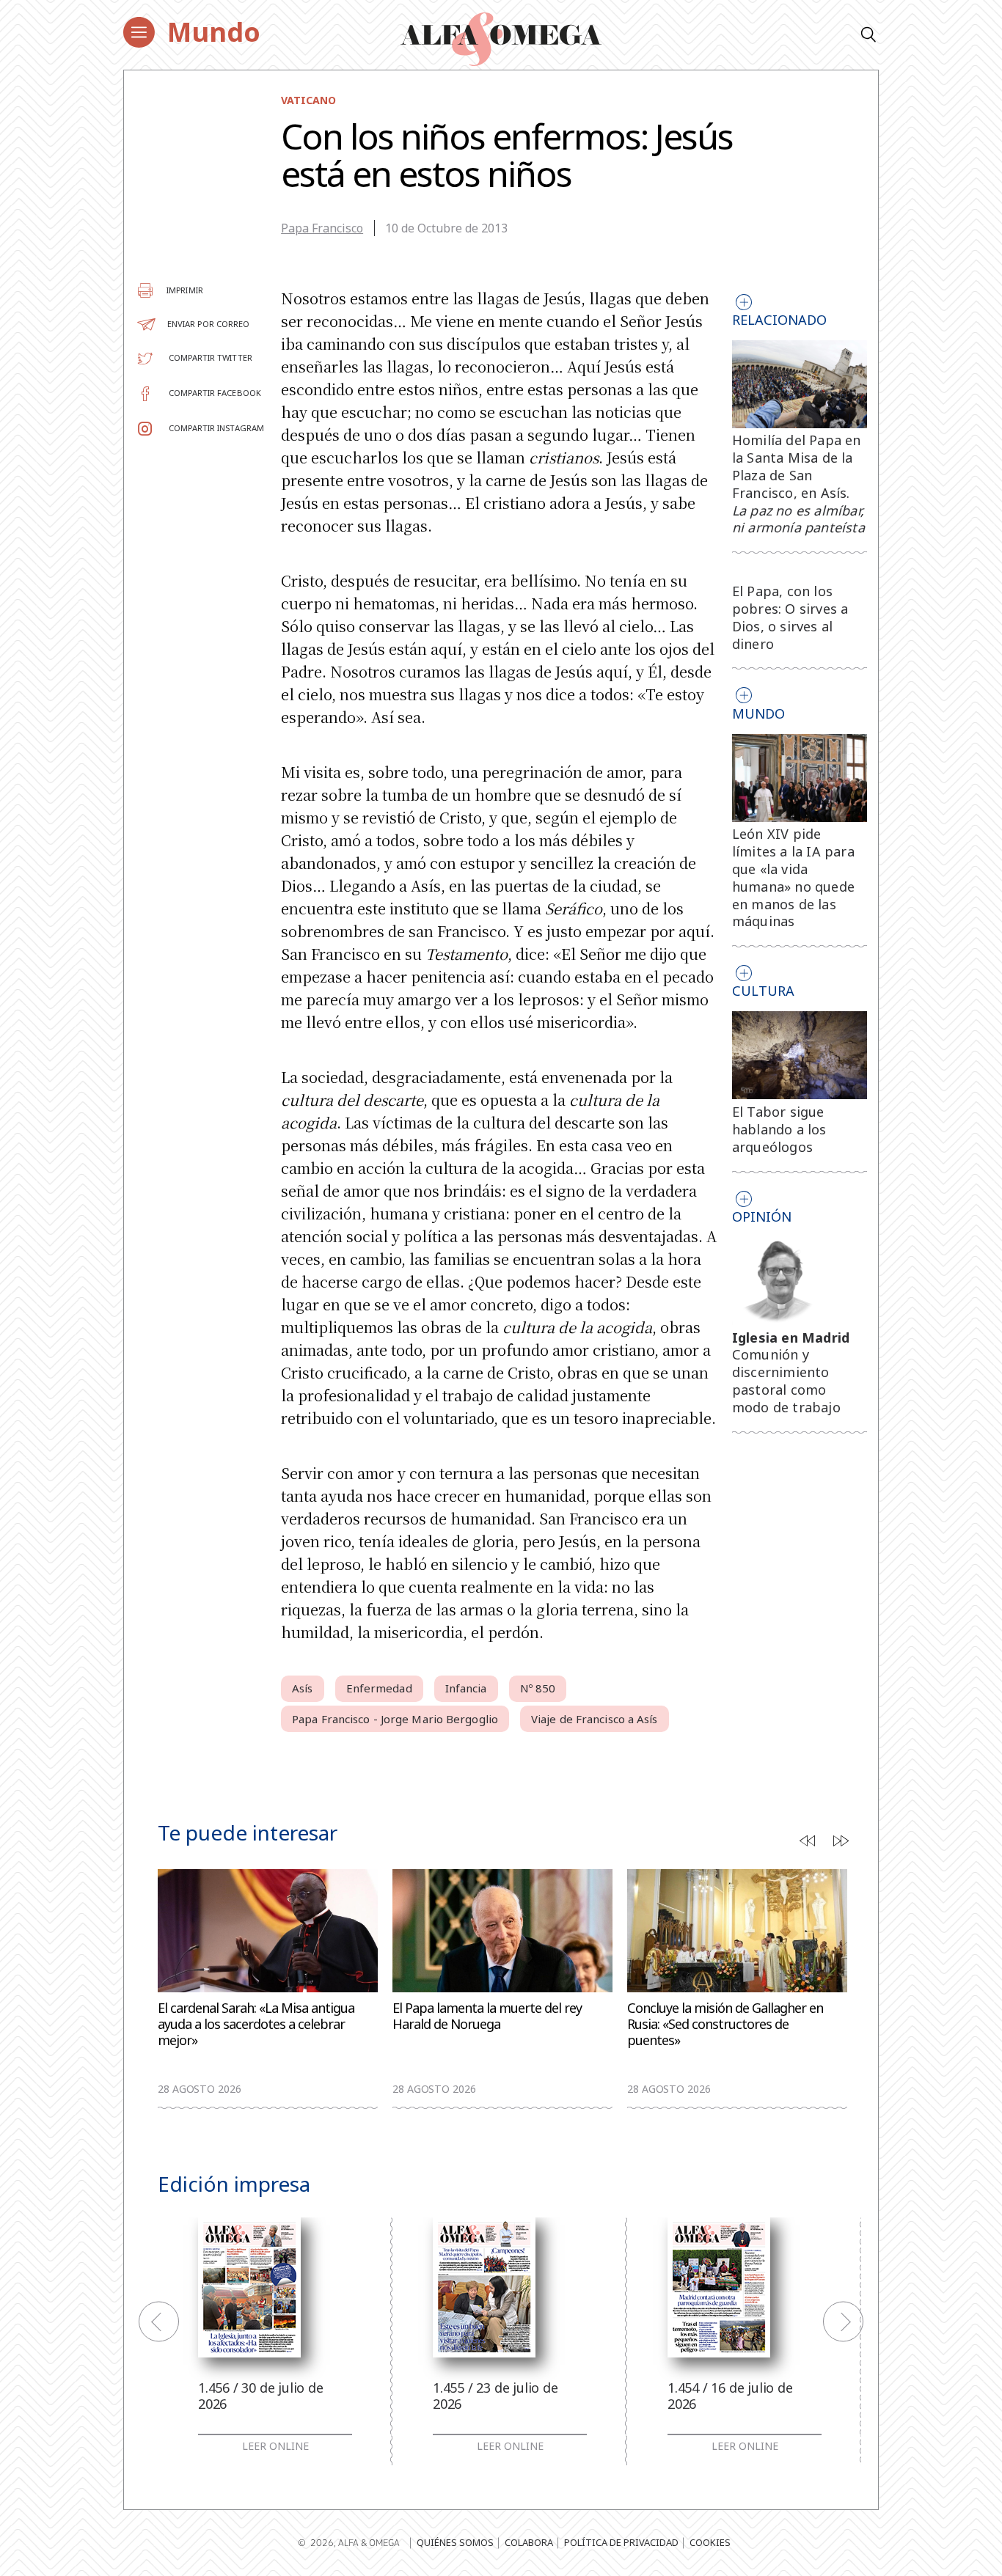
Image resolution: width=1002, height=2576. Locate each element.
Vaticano (308, 100)
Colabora (529, 2542)
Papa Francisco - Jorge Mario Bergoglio (395, 1719)
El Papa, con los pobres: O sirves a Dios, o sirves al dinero (790, 617)
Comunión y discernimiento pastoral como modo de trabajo (786, 1380)
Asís (302, 1688)
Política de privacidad (621, 2542)
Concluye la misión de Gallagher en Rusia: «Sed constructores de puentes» (725, 2024)
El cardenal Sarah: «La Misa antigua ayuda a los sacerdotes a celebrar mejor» (256, 2024)
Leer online (275, 2446)
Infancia (466, 1688)
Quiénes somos (455, 2542)
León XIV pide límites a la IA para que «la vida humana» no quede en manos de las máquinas (793, 877)
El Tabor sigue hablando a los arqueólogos (779, 1129)
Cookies (710, 2542)
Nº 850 (538, 1688)
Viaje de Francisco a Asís (595, 1719)
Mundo (214, 32)
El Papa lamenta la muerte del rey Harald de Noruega (487, 2016)
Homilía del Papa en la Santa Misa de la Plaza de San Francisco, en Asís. (798, 484)
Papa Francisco (322, 228)
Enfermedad (379, 1688)
